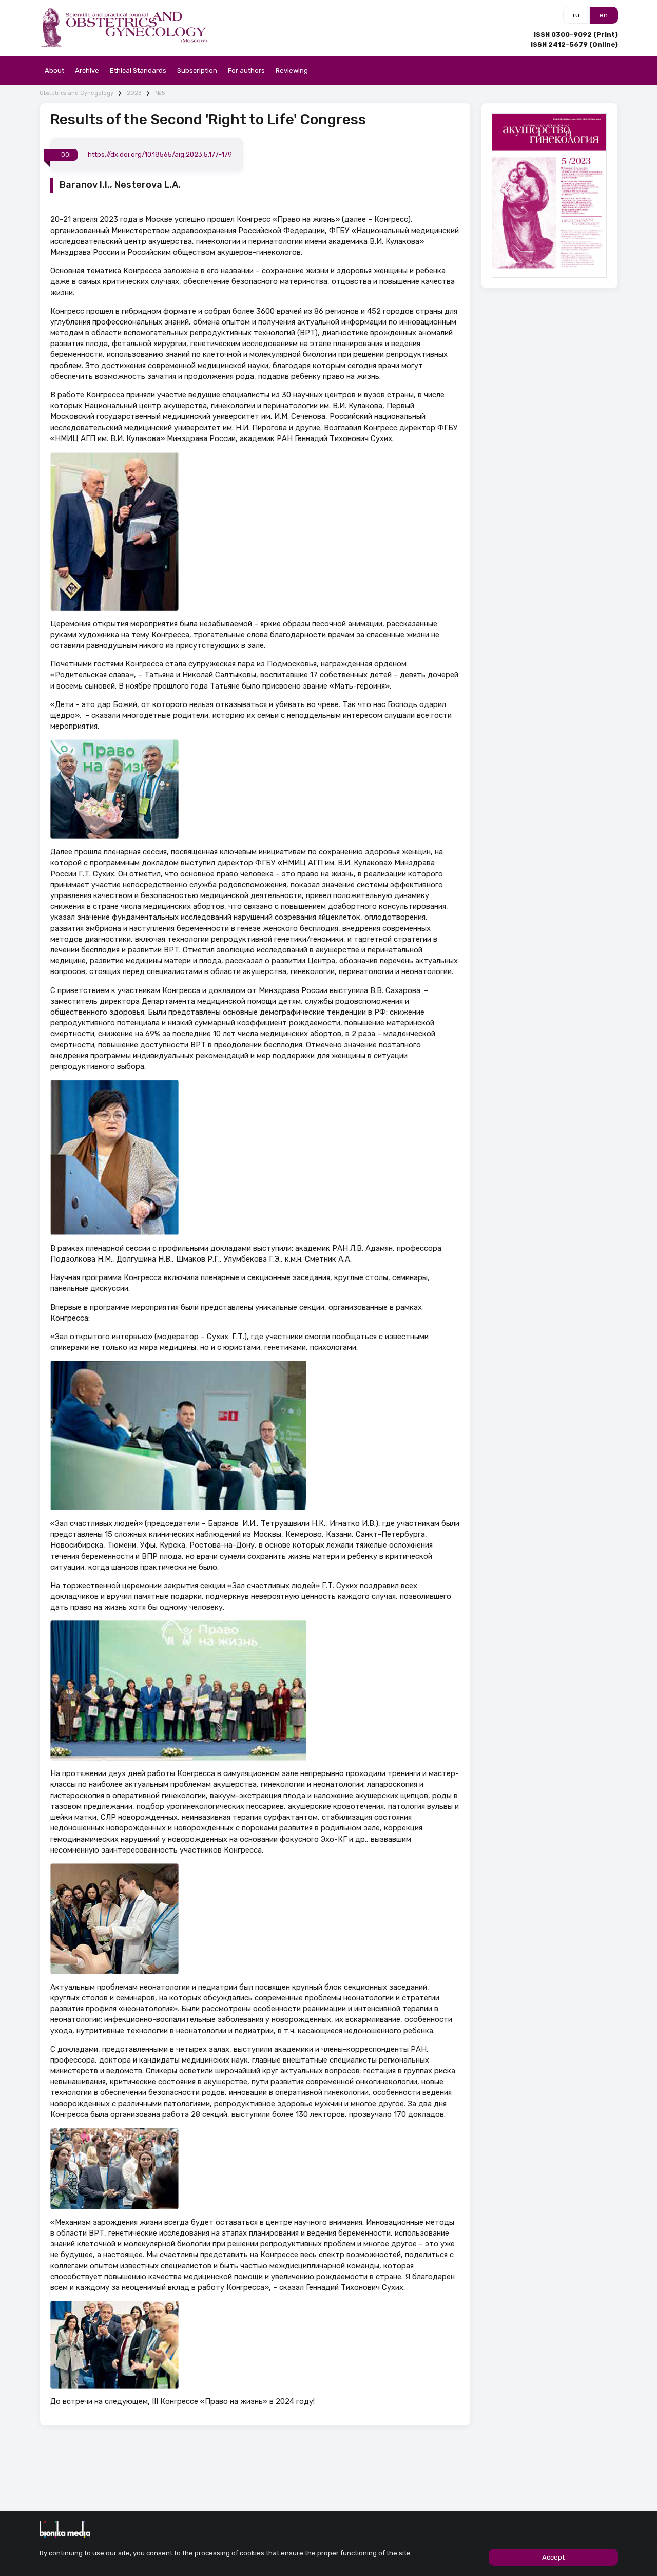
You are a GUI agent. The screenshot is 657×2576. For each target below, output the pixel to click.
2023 (134, 93)
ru (576, 15)
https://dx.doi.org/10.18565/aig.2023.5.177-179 (160, 154)
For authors (246, 71)
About (54, 71)
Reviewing (292, 71)
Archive (87, 71)
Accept (553, 2557)
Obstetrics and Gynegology (76, 93)
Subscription (197, 71)
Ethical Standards (138, 71)
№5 (160, 93)
